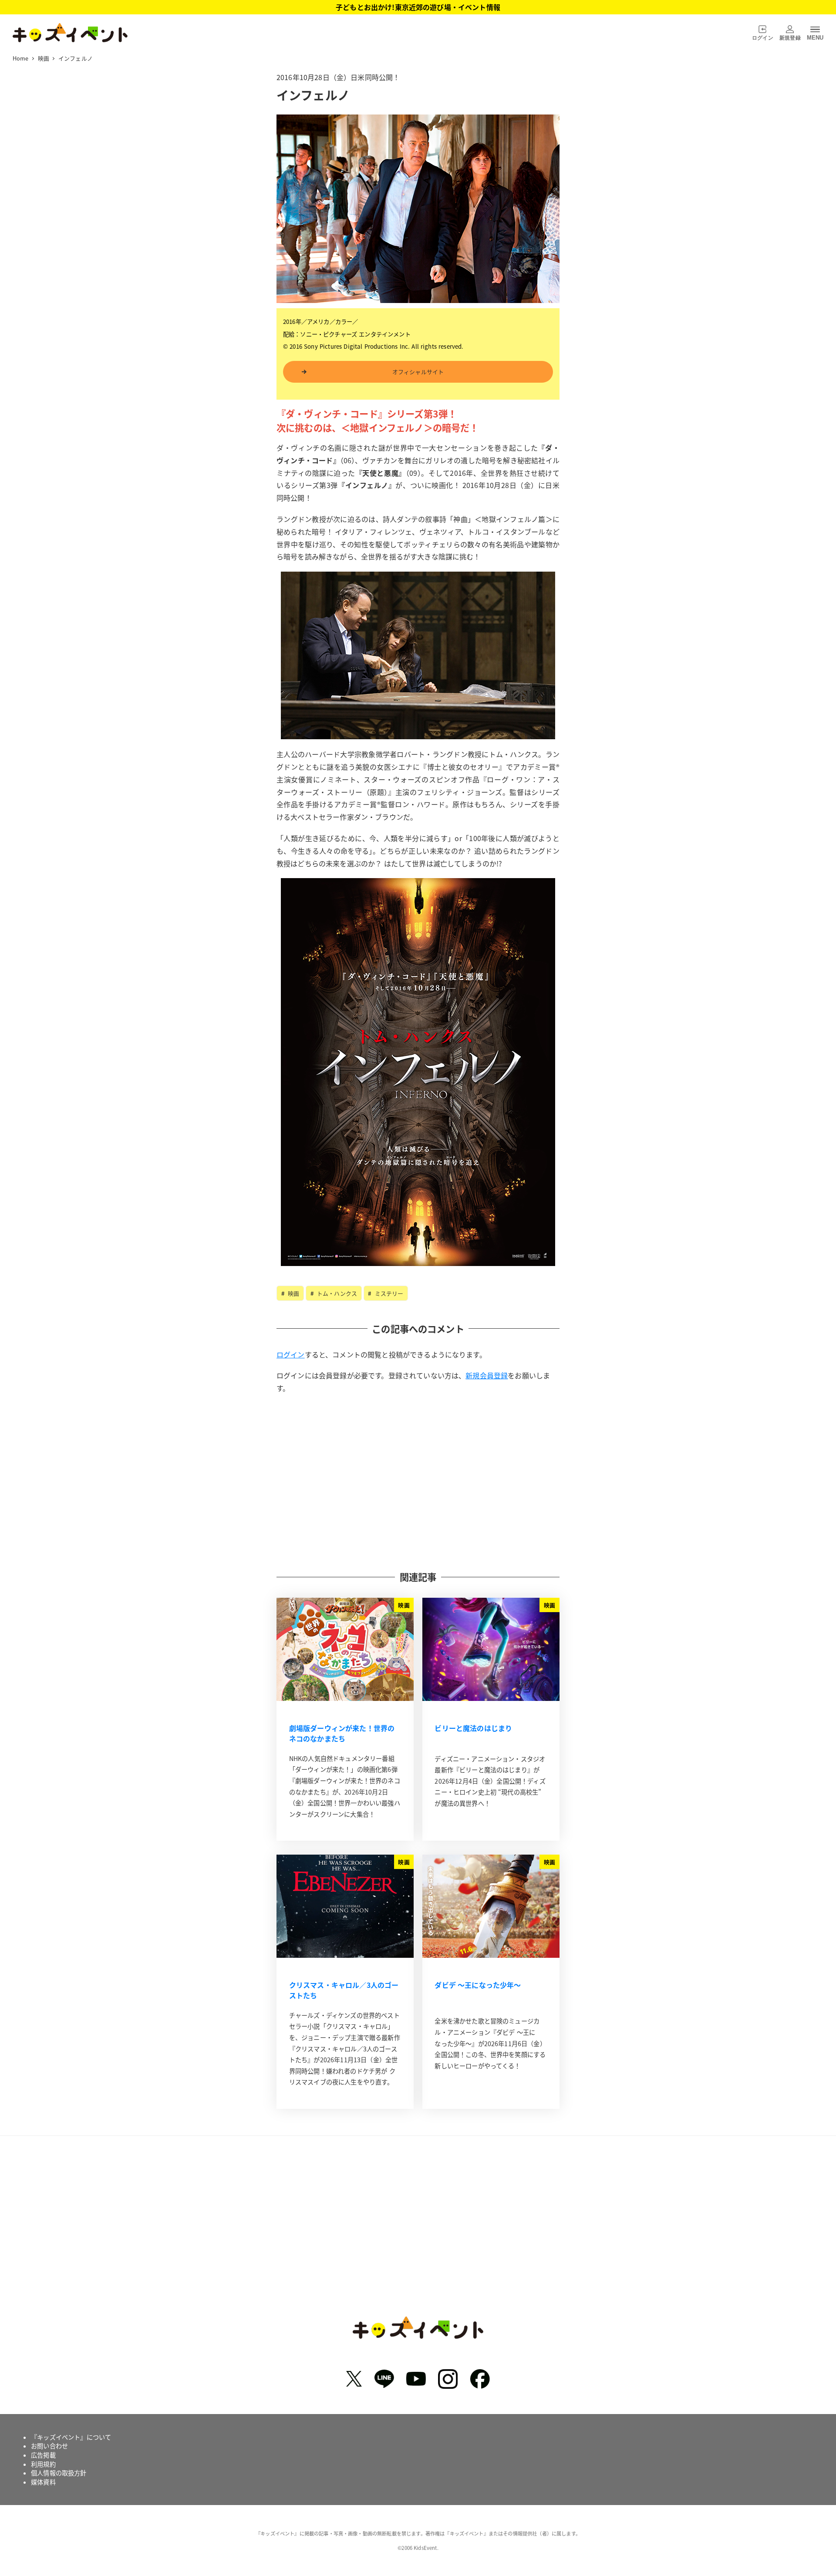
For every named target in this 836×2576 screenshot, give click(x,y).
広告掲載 (43, 2455)
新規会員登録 (487, 1375)
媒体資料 (43, 2482)
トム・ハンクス (336, 1293)
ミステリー (388, 1293)
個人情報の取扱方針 (59, 2473)
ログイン (291, 1354)
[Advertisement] (418, 1482)
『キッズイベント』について (71, 2437)
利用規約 (43, 2464)
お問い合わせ (49, 2446)
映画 (293, 1293)
